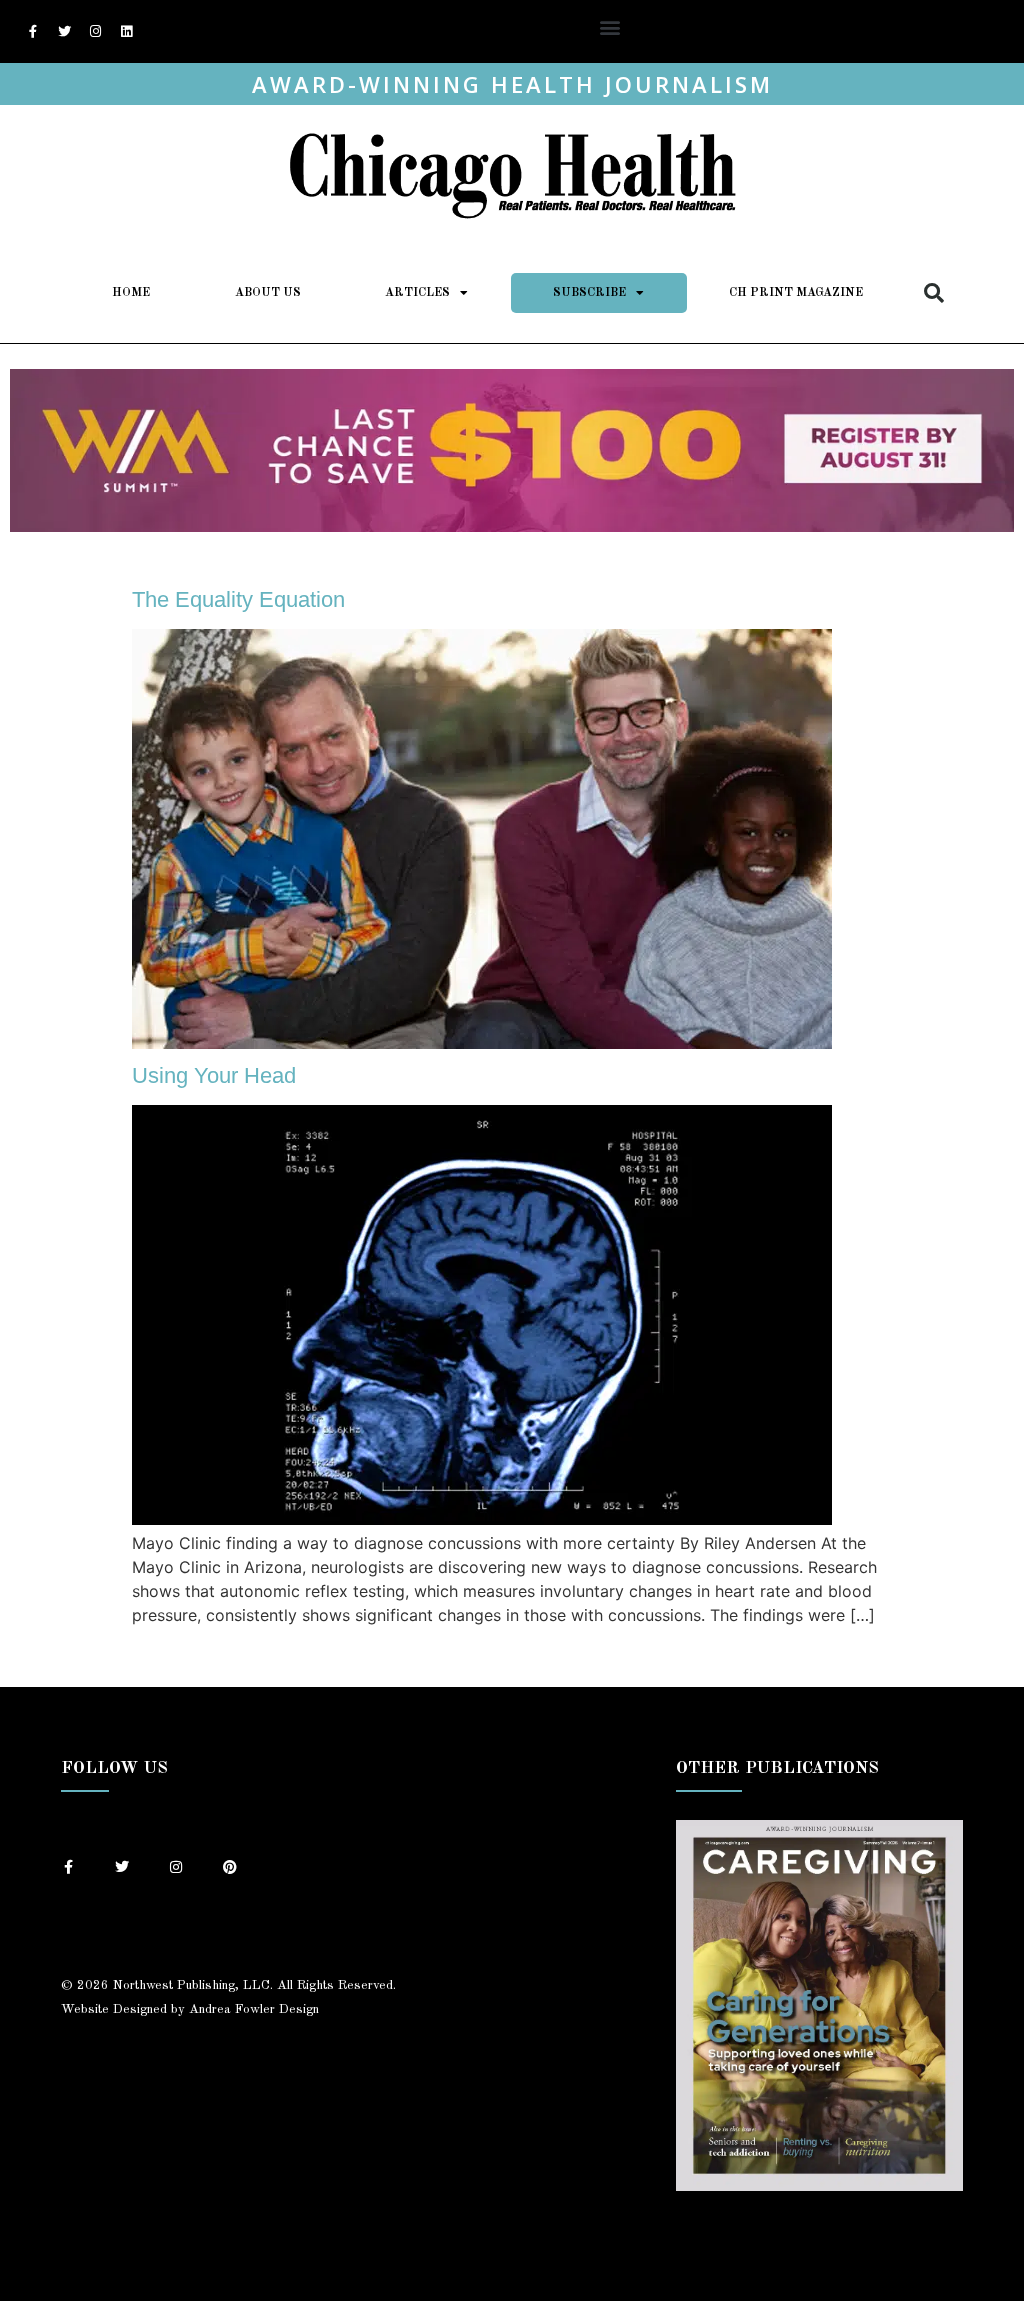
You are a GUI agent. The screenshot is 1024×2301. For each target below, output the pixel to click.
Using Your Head (214, 1075)
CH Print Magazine (796, 293)
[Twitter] (64, 32)
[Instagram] (95, 32)
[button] (610, 26)
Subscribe (589, 293)
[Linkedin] (126, 32)
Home (131, 293)
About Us (268, 293)
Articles (417, 293)
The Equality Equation (238, 599)
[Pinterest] (230, 1867)
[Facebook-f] (33, 32)
